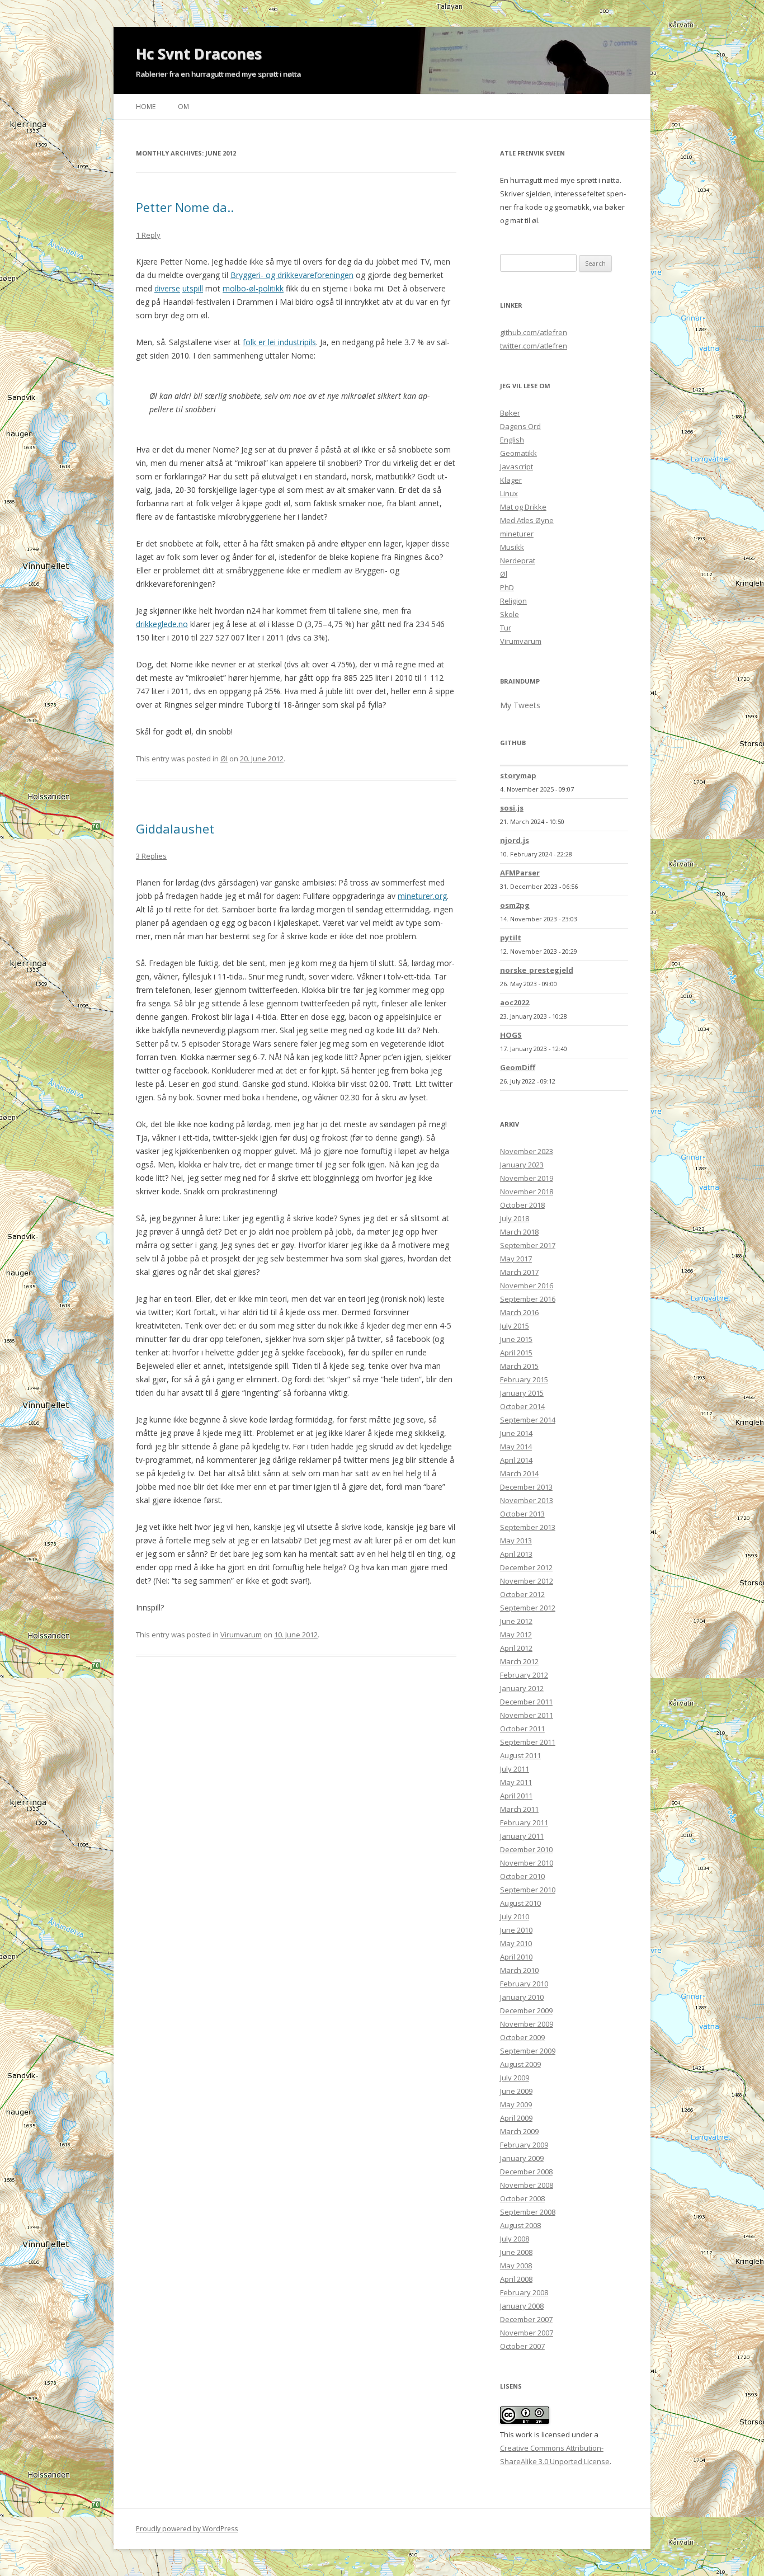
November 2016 (527, 1285)
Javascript (517, 467)
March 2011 (519, 1809)
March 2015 (519, 1366)
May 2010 (516, 1943)
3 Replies (151, 856)
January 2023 (522, 1165)
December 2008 (526, 2172)
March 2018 (519, 1232)
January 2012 (522, 1688)
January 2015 (522, 1393)
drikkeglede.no (162, 624)
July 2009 (515, 2078)
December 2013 (526, 1487)
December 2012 (526, 1567)
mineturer (517, 534)
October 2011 (522, 1729)
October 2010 (522, 1876)
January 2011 (522, 1836)
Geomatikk (518, 453)
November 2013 (527, 1500)
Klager (511, 480)
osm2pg (515, 905)
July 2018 (515, 1218)
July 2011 (515, 1769)
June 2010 (516, 1930)
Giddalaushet (175, 828)
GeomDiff (518, 1067)
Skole (510, 614)
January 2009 (522, 2158)
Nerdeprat (518, 561)
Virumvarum (241, 1635)
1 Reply (148, 235)
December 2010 (526, 1849)
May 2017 (516, 1259)
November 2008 (527, 2185)
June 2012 (516, 1621)
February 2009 (524, 2145)
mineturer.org (422, 896)
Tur (506, 628)
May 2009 (516, 2104)
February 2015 (524, 1379)
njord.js (515, 840)
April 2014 (516, 1460)
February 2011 (524, 1822)
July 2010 (515, 1916)
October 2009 (522, 2037)
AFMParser (520, 873)
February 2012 (524, 1675)
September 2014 (528, 1420)
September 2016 (528, 1299)
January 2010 (522, 1997)
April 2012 (516, 1648)
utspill (193, 288)
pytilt (511, 938)
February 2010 (524, 1984)
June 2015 (516, 1339)
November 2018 (527, 1192)
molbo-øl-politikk (253, 288)
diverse (167, 288)
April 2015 (516, 1353)
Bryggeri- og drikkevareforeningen (292, 275)
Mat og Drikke (523, 507)
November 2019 (527, 1178)
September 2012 (528, 1608)
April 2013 (516, 1554)
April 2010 (516, 1957)
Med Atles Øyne (527, 520)
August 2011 (520, 1755)
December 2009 (526, 2010)
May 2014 (516, 1447)
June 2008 (516, 2252)
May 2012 (516, 1635)
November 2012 (527, 1581)
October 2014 (522, 1406)
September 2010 (528, 1890)
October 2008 (522, 2198)
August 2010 (520, 1903)
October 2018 (522, 1205)
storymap (518, 775)
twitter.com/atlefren (534, 346)
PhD (507, 587)
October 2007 (522, 2346)
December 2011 (526, 1702)
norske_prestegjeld (537, 970)
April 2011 (516, 1796)
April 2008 (516, 2279)
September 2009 (528, 2051)
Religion (513, 601)
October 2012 (522, 1594)
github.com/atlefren (534, 332)
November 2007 (527, 2333)
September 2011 (528, 1742)
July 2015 (515, 1326)
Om (183, 107)
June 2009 (516, 2091)
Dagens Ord (520, 426)
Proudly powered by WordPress (187, 2529)
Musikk (512, 547)
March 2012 (519, 1661)
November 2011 (527, 1715)
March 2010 (519, 1970)
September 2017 (528, 1245)
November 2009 (527, 2024)
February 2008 (524, 2292)
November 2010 (527, 1863)
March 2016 (519, 1312)
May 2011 (516, 1782)
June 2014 (516, 1433)
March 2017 (519, 1272)
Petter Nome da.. (185, 207)
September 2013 (528, 1527)
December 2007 (526, 2319)
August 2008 (520, 2225)
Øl (224, 759)
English (512, 440)
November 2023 (527, 1151)
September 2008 (528, 2212)
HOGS (511, 1035)
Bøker (510, 413)
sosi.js (512, 808)
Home (146, 107)
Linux (509, 493)
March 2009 (519, 2131)
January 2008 (522, 2306)
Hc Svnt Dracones (199, 54)
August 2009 (520, 2064)
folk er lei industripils (279, 342)
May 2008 (516, 2266)
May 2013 (516, 1541)
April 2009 (516, 2118)
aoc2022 (515, 1002)
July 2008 (515, 2239)
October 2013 (522, 1514)
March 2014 (519, 1473)
